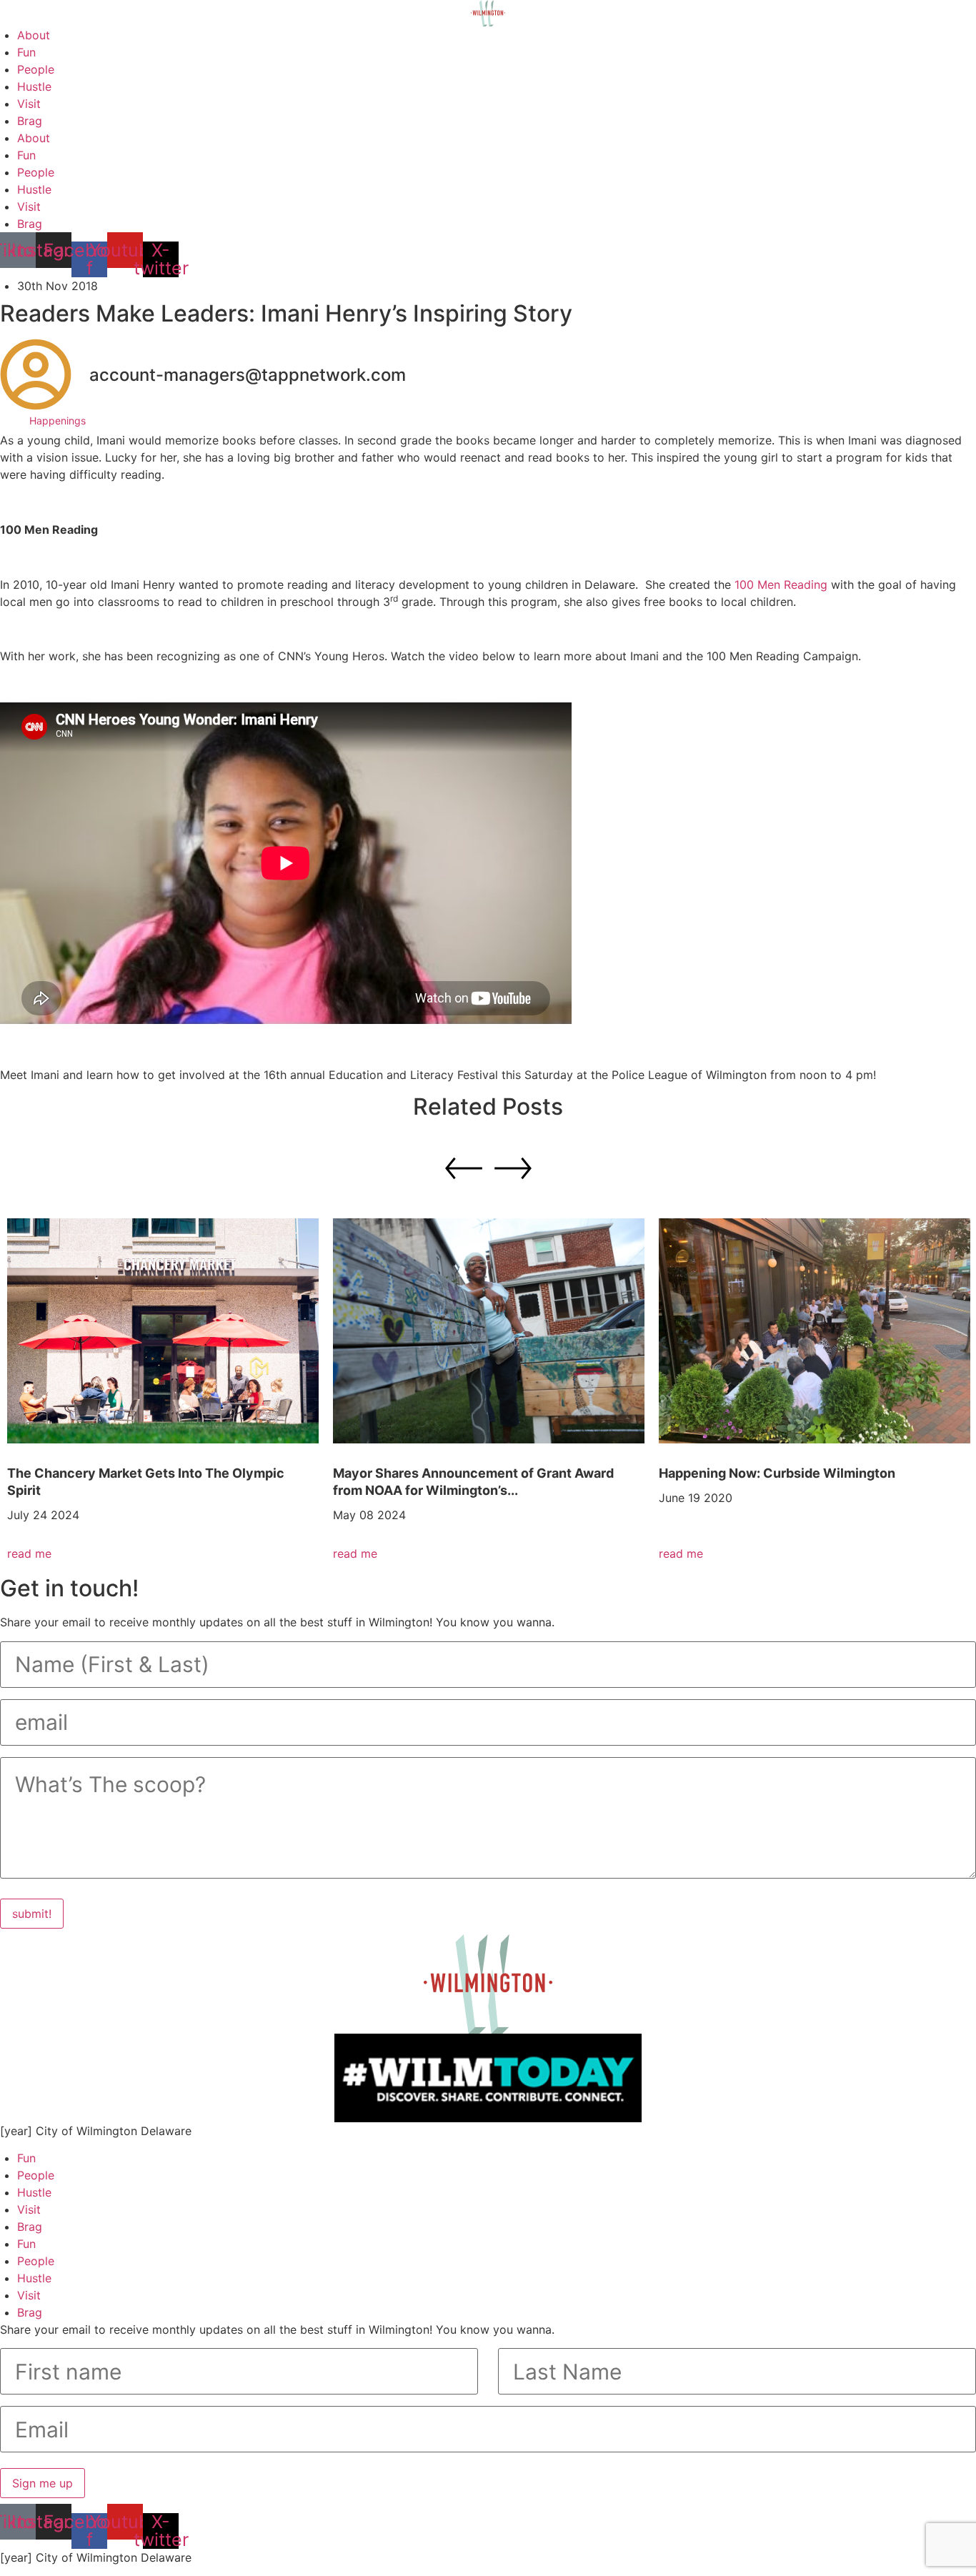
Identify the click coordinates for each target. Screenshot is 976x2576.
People (36, 69)
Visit (29, 104)
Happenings (58, 421)
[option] (163, 1390)
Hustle (34, 86)
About (34, 35)
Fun (26, 52)
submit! (32, 1914)
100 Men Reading (781, 585)
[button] (513, 1168)
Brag (30, 121)
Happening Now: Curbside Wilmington (777, 1473)
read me (29, 1553)
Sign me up (43, 2483)
